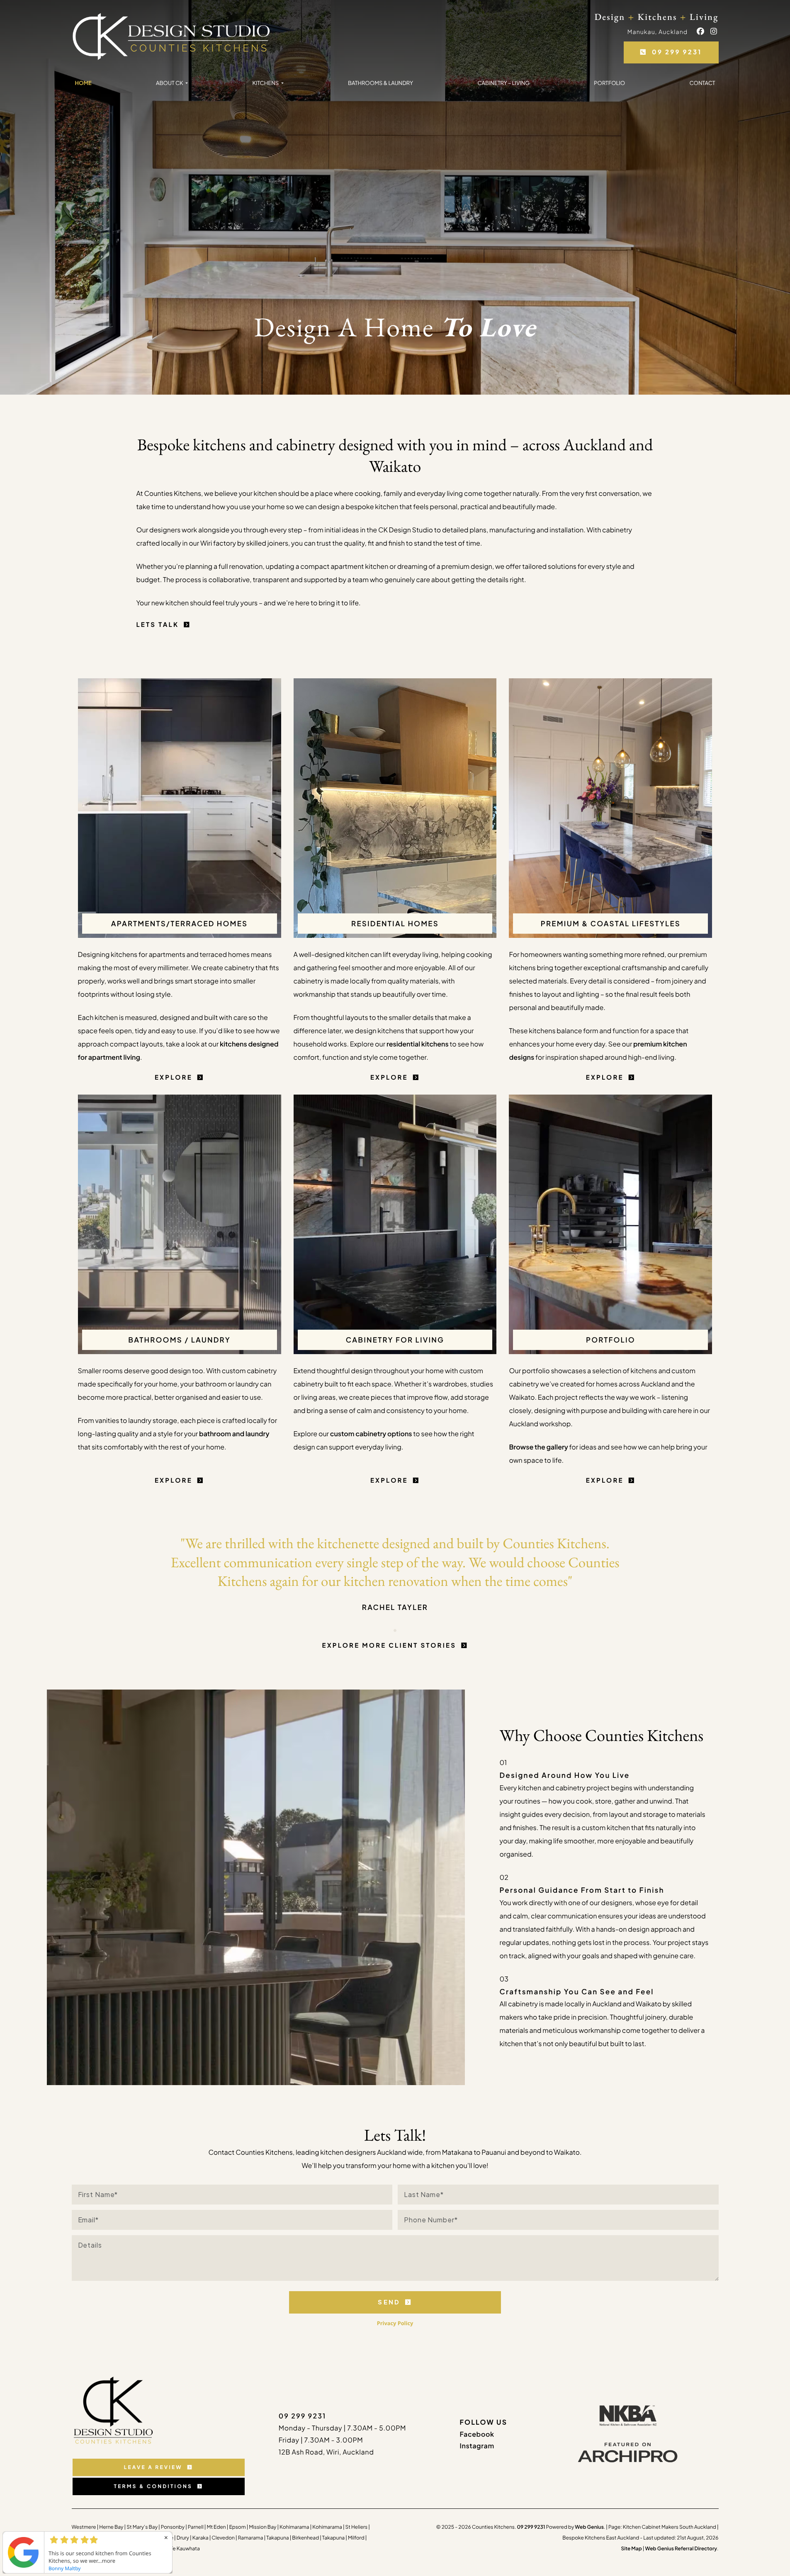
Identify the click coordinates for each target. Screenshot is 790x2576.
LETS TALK (158, 625)
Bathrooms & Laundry (380, 83)
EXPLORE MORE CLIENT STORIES (389, 1645)
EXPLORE (174, 1077)
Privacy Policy (395, 2323)
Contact (702, 83)
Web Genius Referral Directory (681, 2548)
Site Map (631, 2548)
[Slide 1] (395, 1630)
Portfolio (609, 83)
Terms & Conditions (153, 2486)
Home (83, 83)
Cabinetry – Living (503, 83)
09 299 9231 (677, 52)
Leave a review (153, 2467)
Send (389, 2302)
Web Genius (589, 2527)
